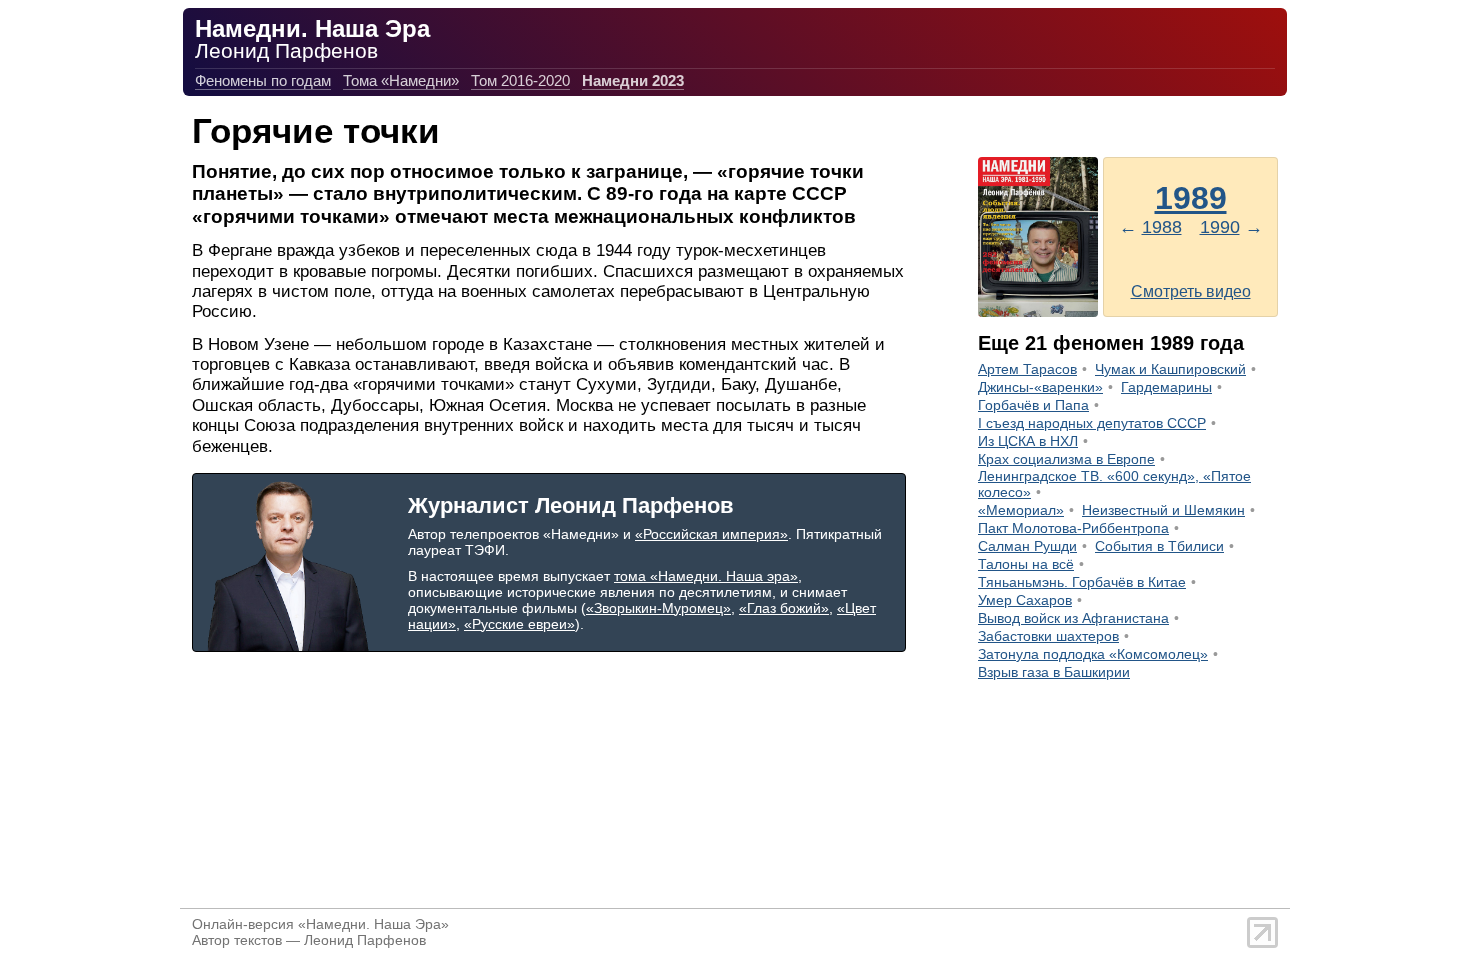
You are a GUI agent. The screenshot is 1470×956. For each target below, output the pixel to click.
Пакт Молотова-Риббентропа (1073, 528)
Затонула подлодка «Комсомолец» (1093, 654)
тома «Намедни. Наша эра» (706, 576)
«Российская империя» (711, 534)
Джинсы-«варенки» (1040, 387)
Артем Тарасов (1027, 369)
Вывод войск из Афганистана (1073, 618)
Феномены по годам (263, 80)
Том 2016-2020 (520, 80)
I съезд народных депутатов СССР (1092, 423)
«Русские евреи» (519, 624)
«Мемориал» (1021, 510)
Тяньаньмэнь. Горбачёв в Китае (1082, 582)
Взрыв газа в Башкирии (1054, 672)
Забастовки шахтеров (1048, 636)
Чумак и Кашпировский (1170, 369)
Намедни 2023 (633, 80)
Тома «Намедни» (401, 80)
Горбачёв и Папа (1033, 405)
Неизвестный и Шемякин (1163, 510)
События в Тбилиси (1159, 546)
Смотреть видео (1191, 291)
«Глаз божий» (784, 608)
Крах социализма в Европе (1066, 459)
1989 (1191, 198)
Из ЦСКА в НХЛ (1028, 441)
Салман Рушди (1027, 546)
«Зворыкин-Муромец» (658, 608)
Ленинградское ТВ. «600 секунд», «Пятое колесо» (1114, 484)
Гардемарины (1166, 387)
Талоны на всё (1026, 564)
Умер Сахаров (1025, 600)
